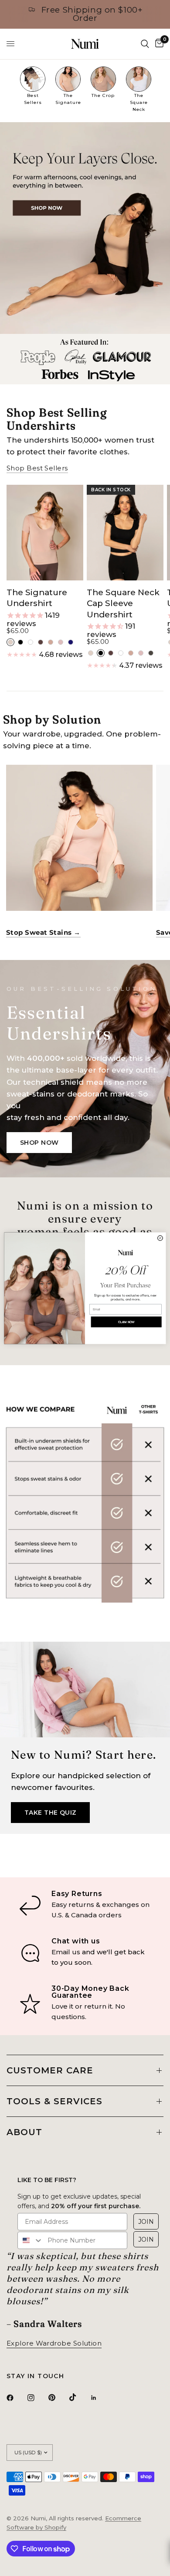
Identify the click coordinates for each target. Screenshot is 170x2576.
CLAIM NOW (126, 1322)
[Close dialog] (160, 1238)
